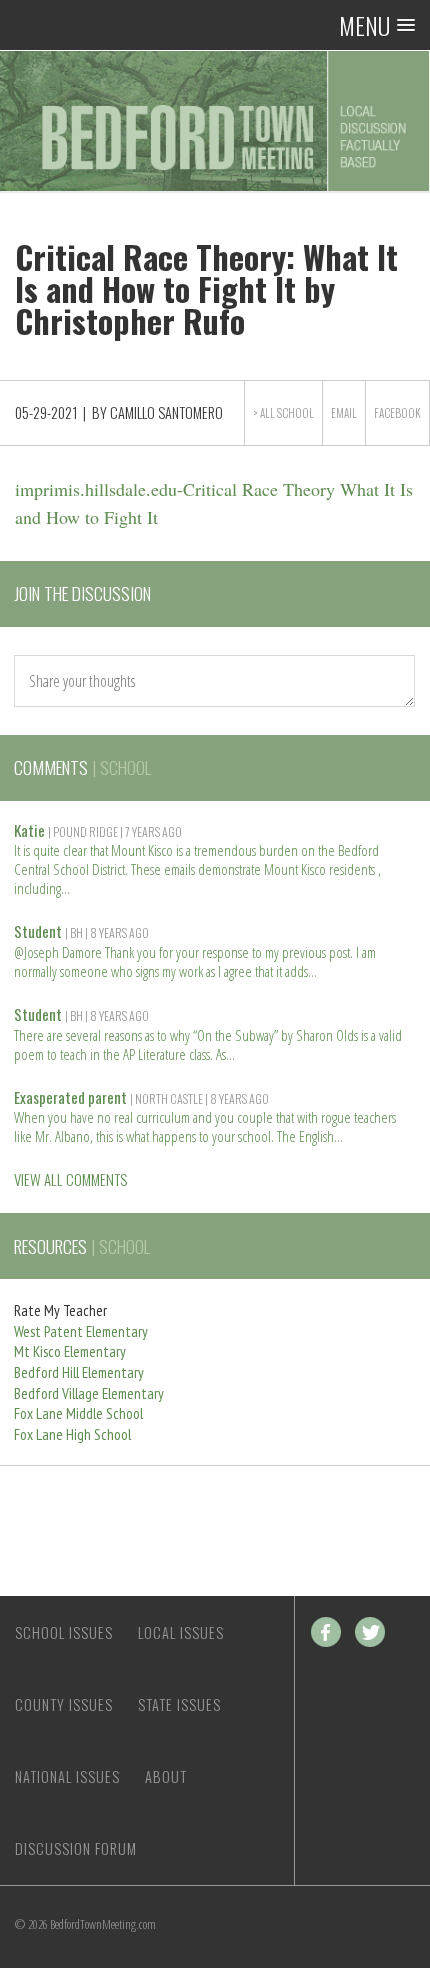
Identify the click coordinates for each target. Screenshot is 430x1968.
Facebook (397, 413)
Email (344, 413)
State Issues (179, 1704)
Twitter (370, 1632)
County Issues (64, 1704)
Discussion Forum (76, 1848)
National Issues (67, 1776)
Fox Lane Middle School (78, 1413)
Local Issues (181, 1632)
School (295, 413)
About (166, 1776)
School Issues (64, 1632)
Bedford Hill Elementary (79, 1372)
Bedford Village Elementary (89, 1393)
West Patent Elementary (81, 1331)
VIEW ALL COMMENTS (70, 1179)
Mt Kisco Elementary (70, 1351)
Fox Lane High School (72, 1434)
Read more (66, 886)
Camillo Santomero (166, 412)
